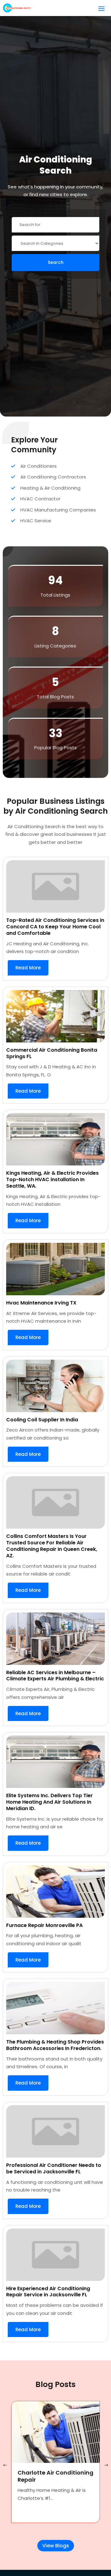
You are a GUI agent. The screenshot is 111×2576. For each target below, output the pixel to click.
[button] (106, 2466)
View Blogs (56, 2546)
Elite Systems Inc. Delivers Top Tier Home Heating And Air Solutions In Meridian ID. (49, 1802)
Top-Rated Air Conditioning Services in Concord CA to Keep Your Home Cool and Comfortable (55, 927)
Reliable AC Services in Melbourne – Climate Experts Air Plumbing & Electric (55, 1676)
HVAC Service (36, 521)
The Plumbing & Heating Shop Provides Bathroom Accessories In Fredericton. (55, 2045)
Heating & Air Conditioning (50, 488)
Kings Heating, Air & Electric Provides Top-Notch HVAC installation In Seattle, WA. (52, 1179)
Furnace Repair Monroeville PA (44, 1925)
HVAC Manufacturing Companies (58, 510)
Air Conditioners (39, 466)
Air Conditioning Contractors (53, 477)
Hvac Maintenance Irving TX (41, 1303)
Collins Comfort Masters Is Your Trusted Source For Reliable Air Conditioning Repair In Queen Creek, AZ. (52, 1546)
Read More (28, 968)
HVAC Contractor (40, 499)
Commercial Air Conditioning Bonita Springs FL (52, 1053)
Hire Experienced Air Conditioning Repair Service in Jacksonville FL (48, 2292)
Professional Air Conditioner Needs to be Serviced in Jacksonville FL (54, 2168)
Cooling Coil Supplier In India (42, 1420)
